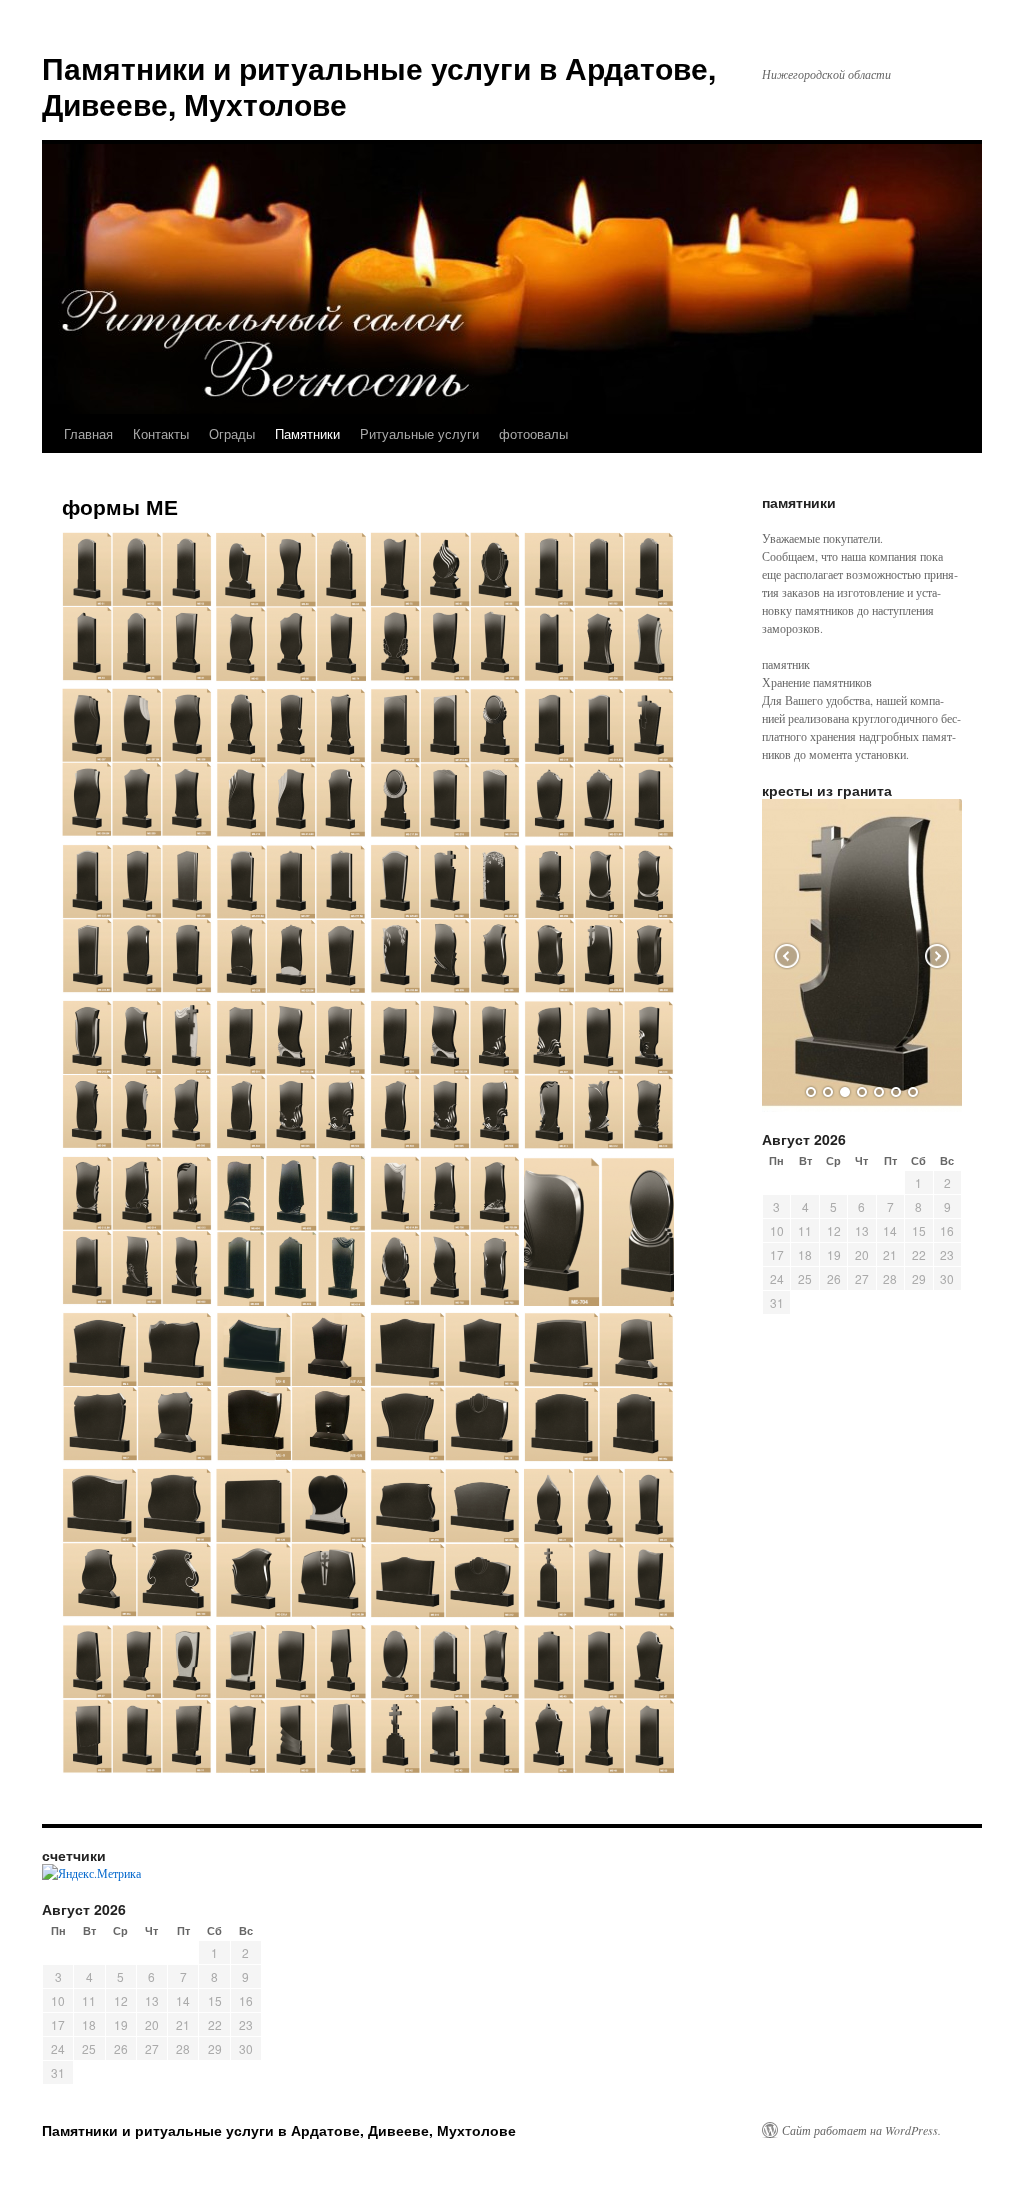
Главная (88, 433)
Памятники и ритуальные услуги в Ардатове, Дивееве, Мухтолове (379, 85)
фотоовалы (533, 433)
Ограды (232, 433)
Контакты (161, 433)
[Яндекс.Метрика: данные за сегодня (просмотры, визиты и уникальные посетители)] (91, 1873)
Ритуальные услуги (419, 433)
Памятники (307, 433)
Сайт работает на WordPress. (861, 2130)
